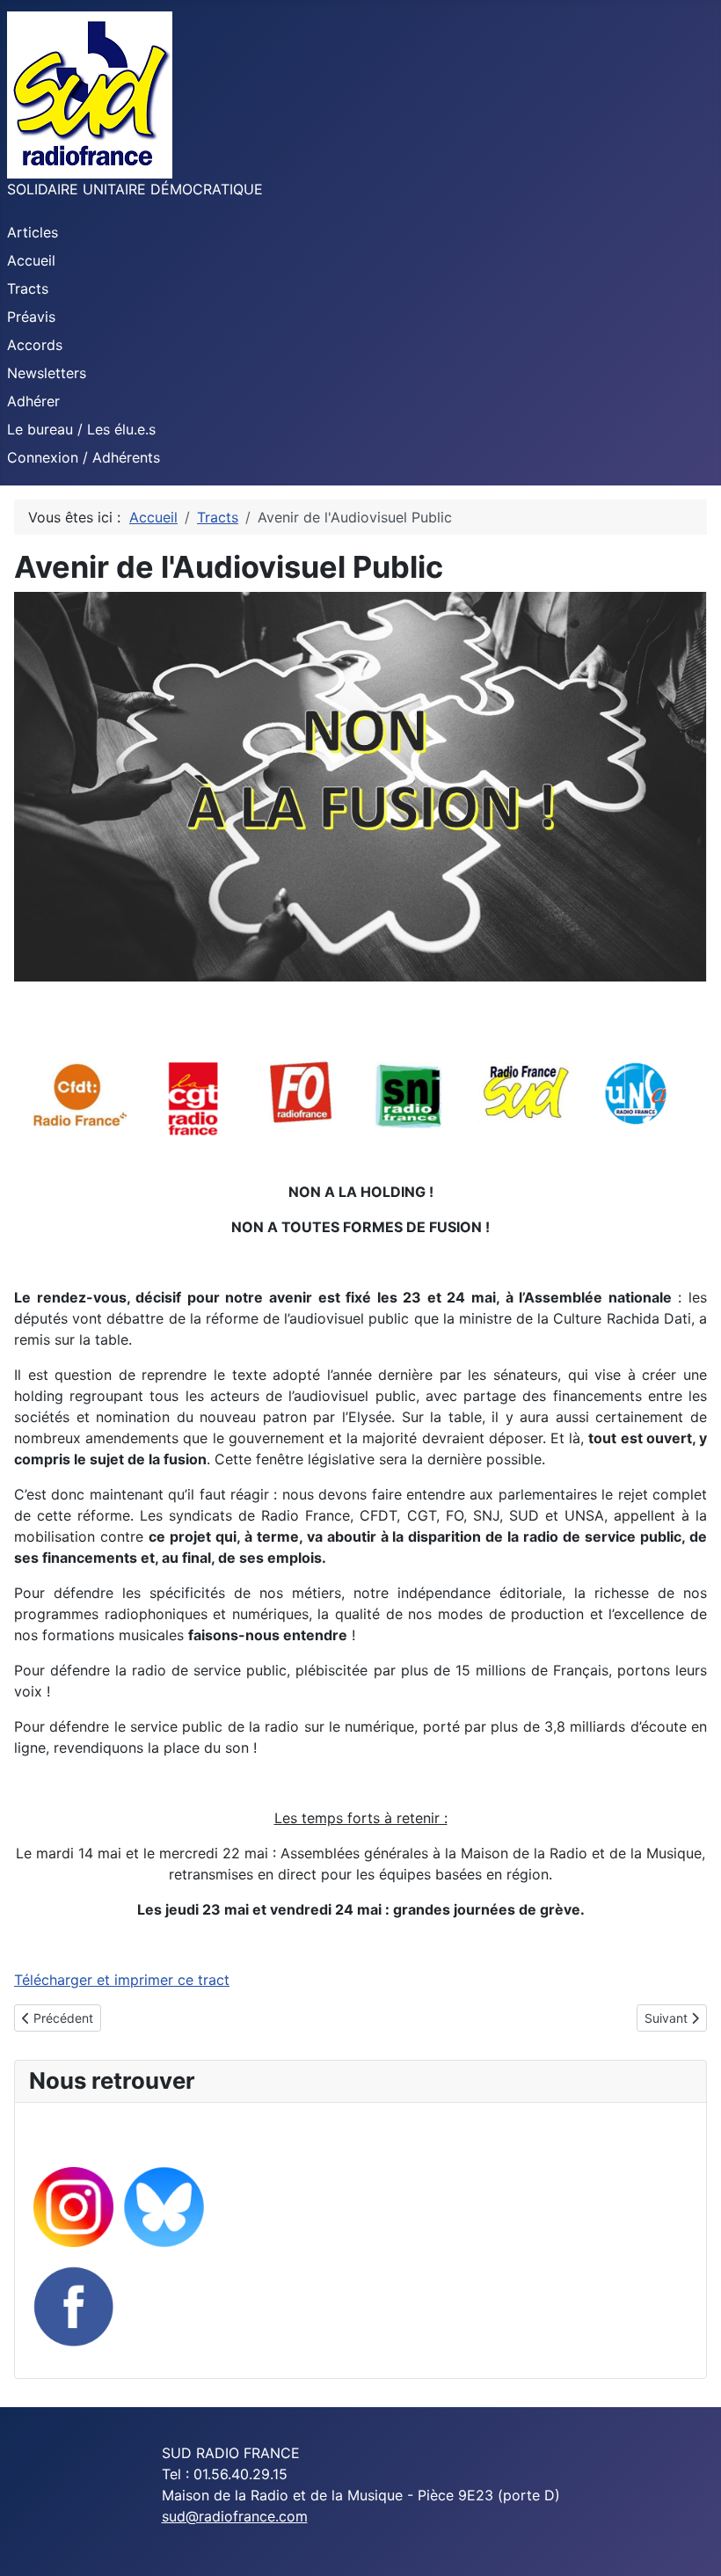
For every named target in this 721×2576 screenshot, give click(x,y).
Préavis (31, 317)
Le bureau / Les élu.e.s (81, 429)
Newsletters (47, 373)
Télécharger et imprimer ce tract (122, 1980)
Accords (35, 345)
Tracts (28, 288)
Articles (33, 232)
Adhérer (33, 401)
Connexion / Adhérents (84, 457)
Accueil (31, 260)
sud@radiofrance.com (235, 2516)
